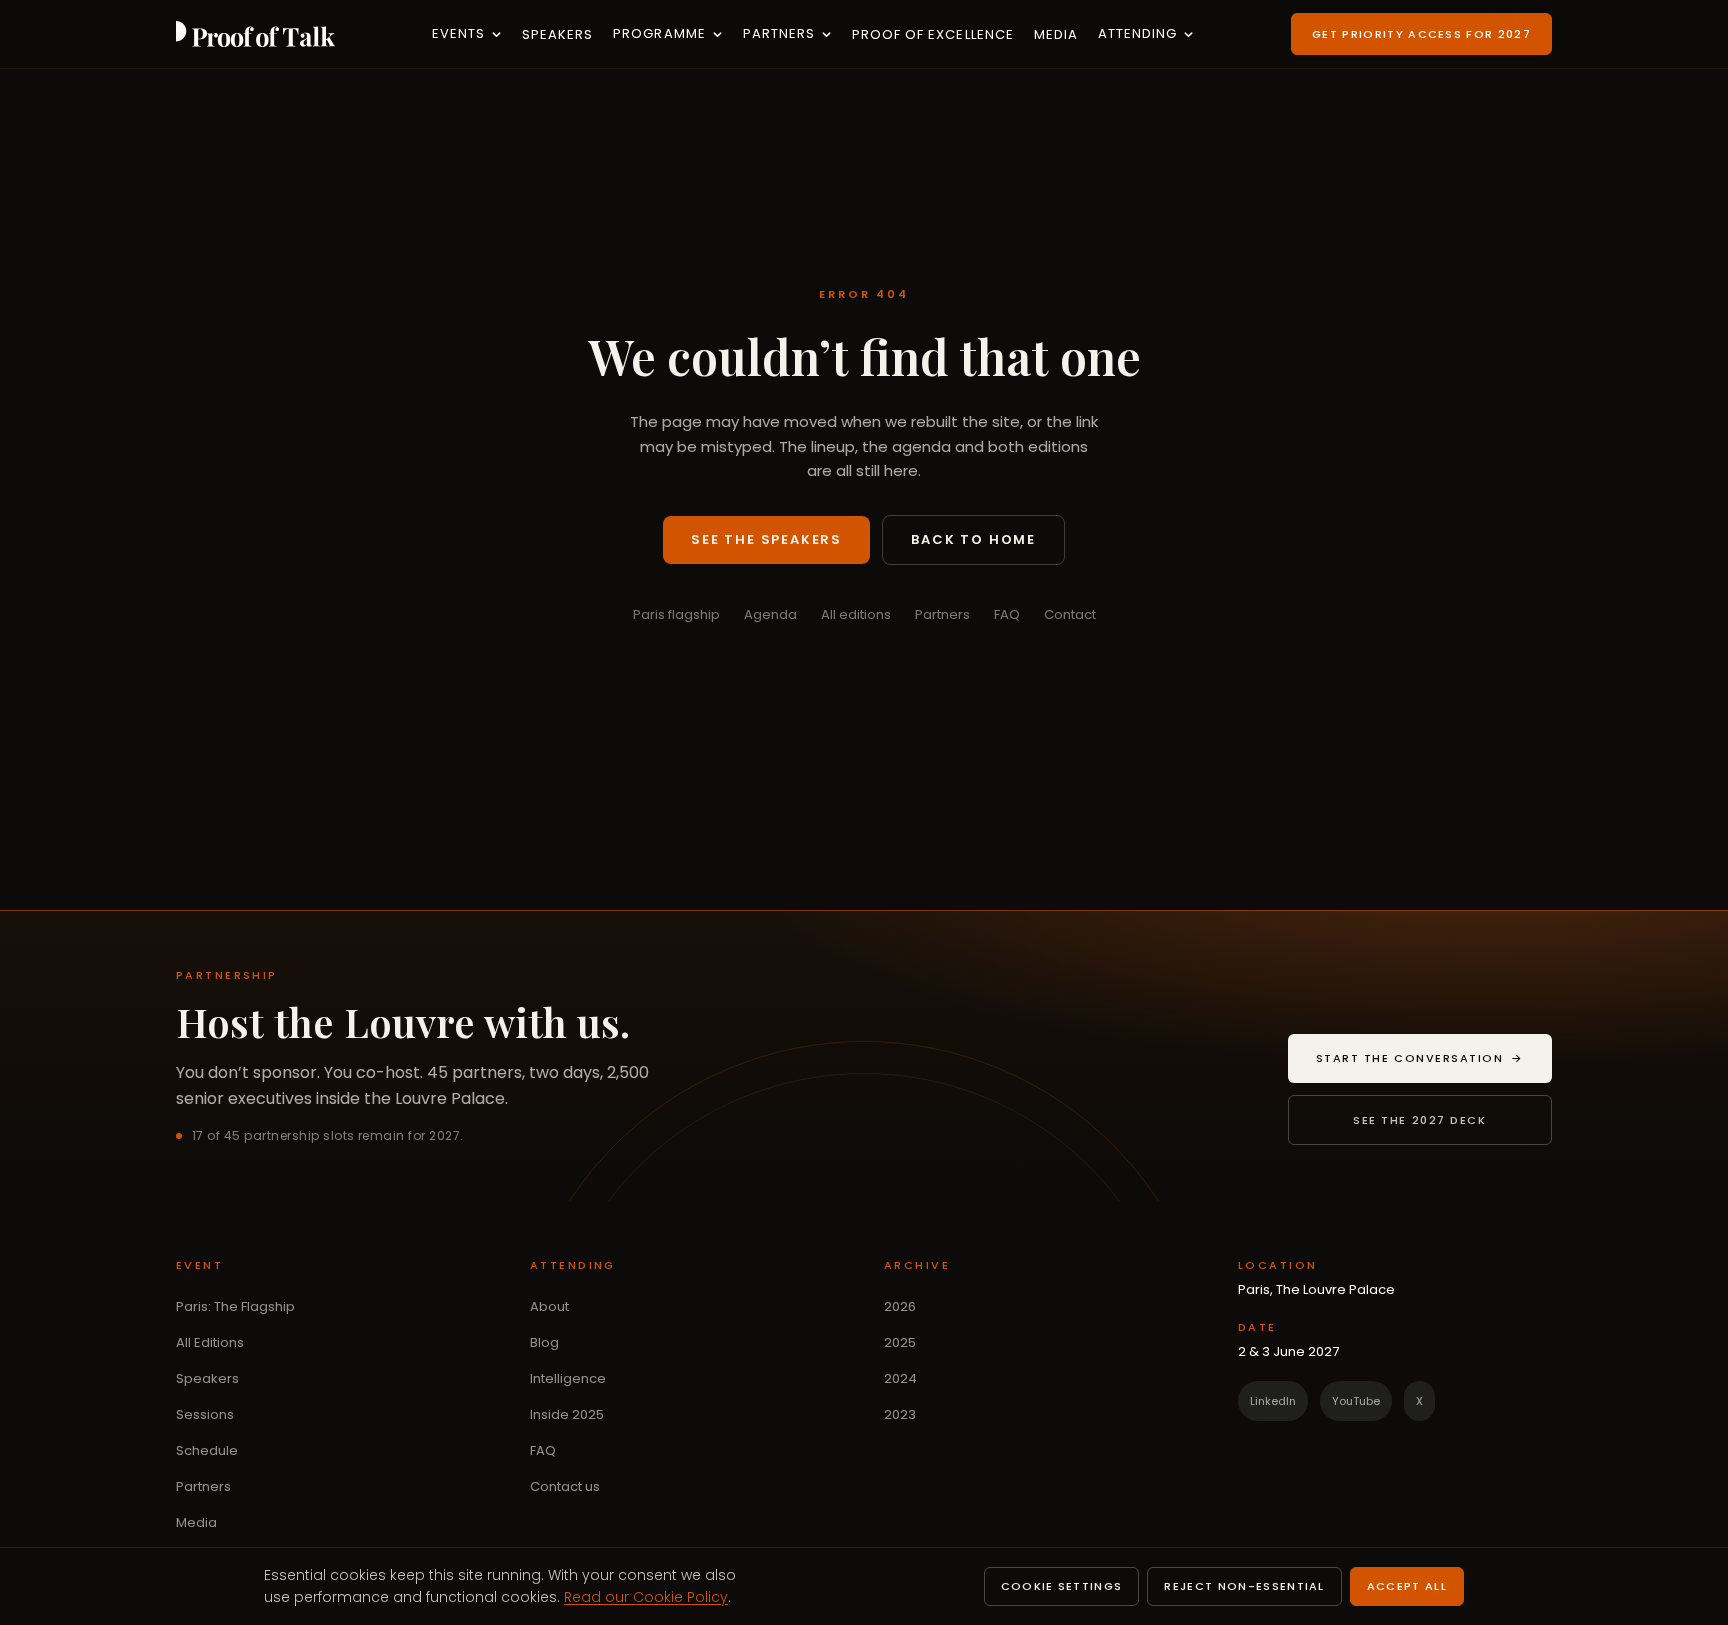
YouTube (1356, 1401)
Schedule (207, 1450)
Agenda (770, 614)
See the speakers (766, 539)
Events (458, 33)
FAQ (1007, 614)
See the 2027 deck (1419, 1120)
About (549, 1306)
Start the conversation (1434, 1062)
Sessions (205, 1414)
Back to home (973, 539)
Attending (1137, 33)
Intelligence (568, 1378)
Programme (659, 33)
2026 (900, 1306)
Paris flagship (676, 614)
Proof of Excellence (933, 34)
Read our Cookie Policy (646, 1597)
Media (1056, 34)
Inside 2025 (567, 1414)
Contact (1070, 614)
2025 (900, 1342)
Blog (544, 1342)
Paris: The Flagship (235, 1306)
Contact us (565, 1486)
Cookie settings (1062, 1586)
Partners (779, 33)
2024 (900, 1378)
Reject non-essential (1244, 1586)
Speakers (557, 34)
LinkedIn (1273, 1401)
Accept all (1407, 1586)
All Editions (210, 1342)
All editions (856, 614)
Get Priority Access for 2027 (1421, 34)
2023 (900, 1414)
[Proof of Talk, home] (255, 34)
